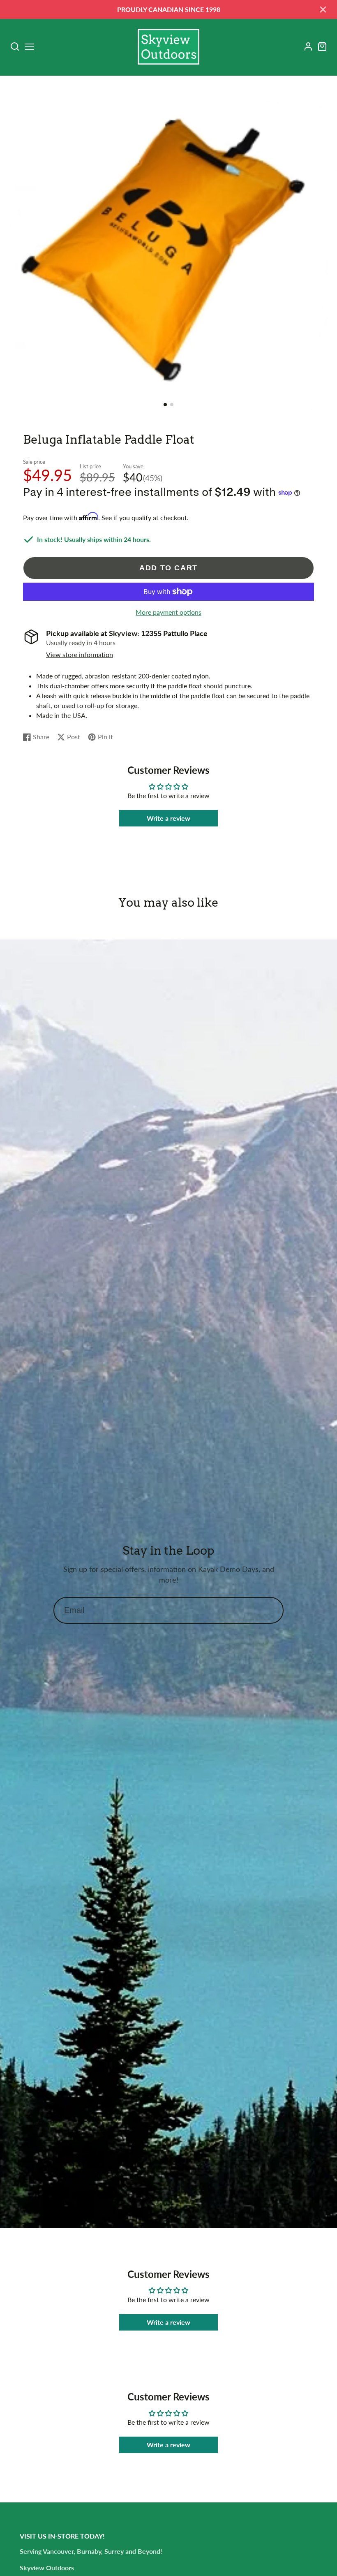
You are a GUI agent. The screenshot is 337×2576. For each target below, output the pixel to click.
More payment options (168, 612)
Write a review (168, 818)
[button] (165, 405)
